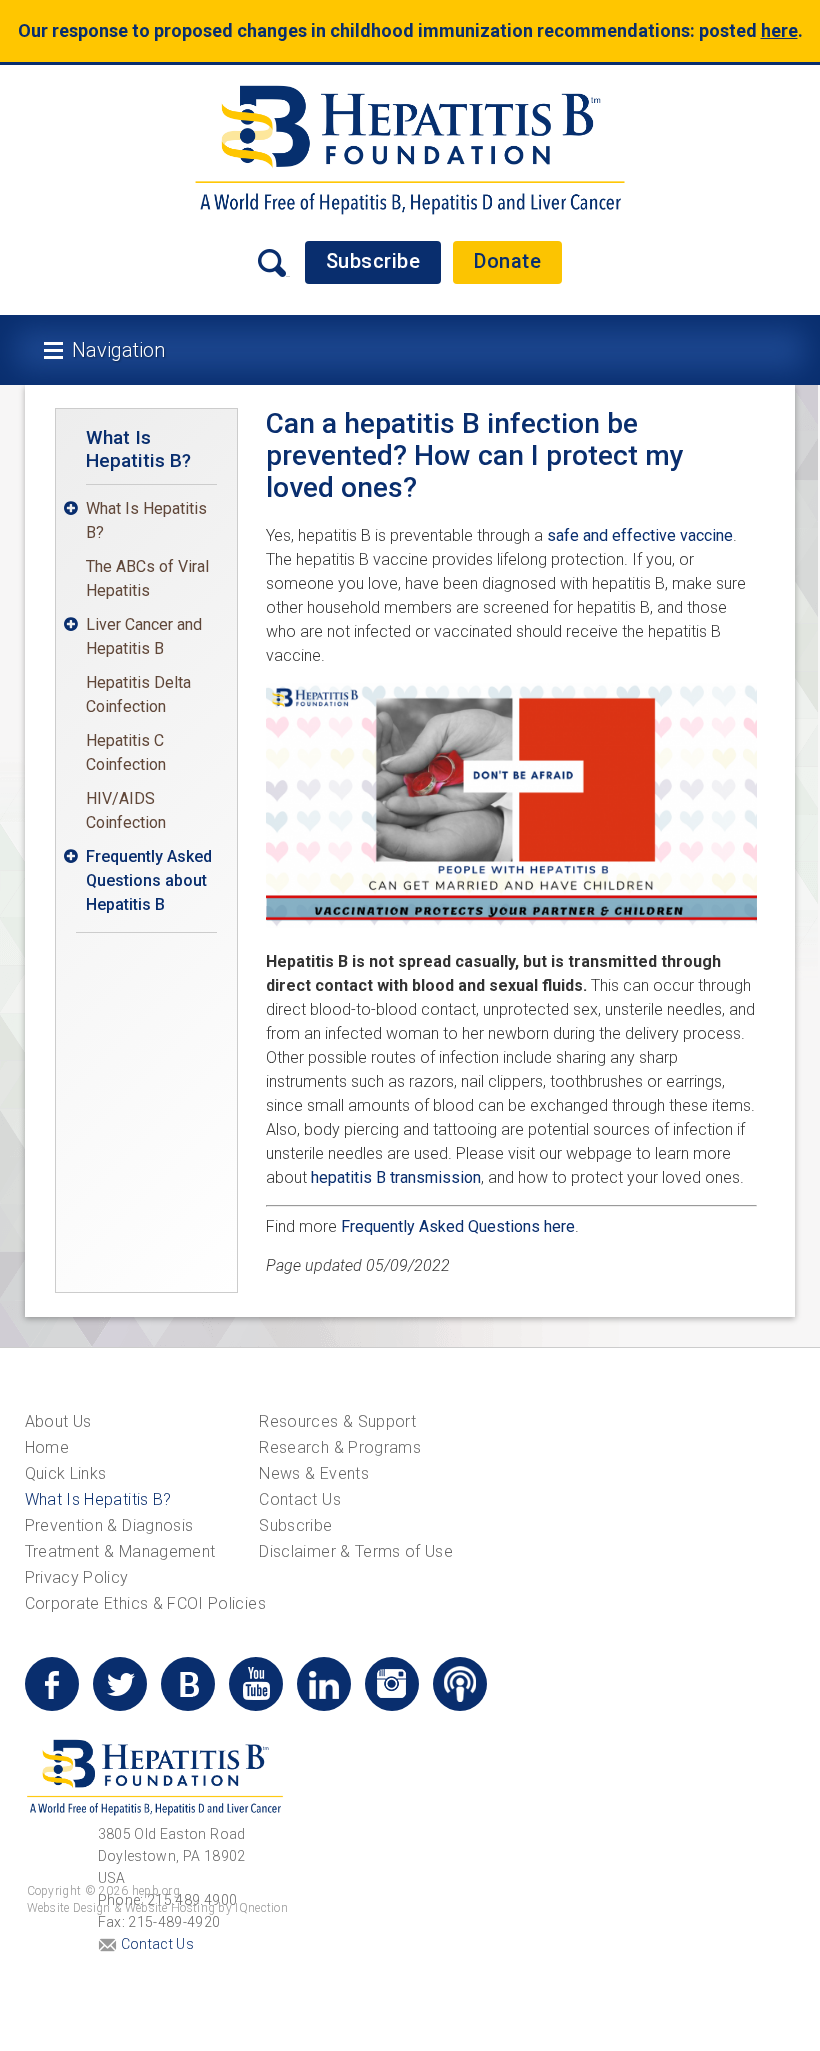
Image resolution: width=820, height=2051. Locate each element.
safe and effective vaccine (640, 535)
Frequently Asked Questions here (458, 1226)
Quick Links (66, 1473)
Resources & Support (337, 1421)
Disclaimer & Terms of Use (356, 1551)
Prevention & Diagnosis (109, 1525)
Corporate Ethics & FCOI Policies (145, 1603)
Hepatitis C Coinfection (126, 752)
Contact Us (300, 1499)
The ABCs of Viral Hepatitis (147, 578)
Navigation (118, 350)
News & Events (314, 1473)
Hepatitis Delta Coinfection (138, 694)
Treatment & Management (120, 1551)
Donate (507, 261)
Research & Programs (340, 1447)
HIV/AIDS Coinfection (126, 810)
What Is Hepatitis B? (138, 449)
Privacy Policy (77, 1577)
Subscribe (373, 261)
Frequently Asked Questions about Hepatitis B (149, 880)
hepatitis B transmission (396, 1177)
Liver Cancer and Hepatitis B (144, 636)
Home (47, 1447)
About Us (58, 1421)
